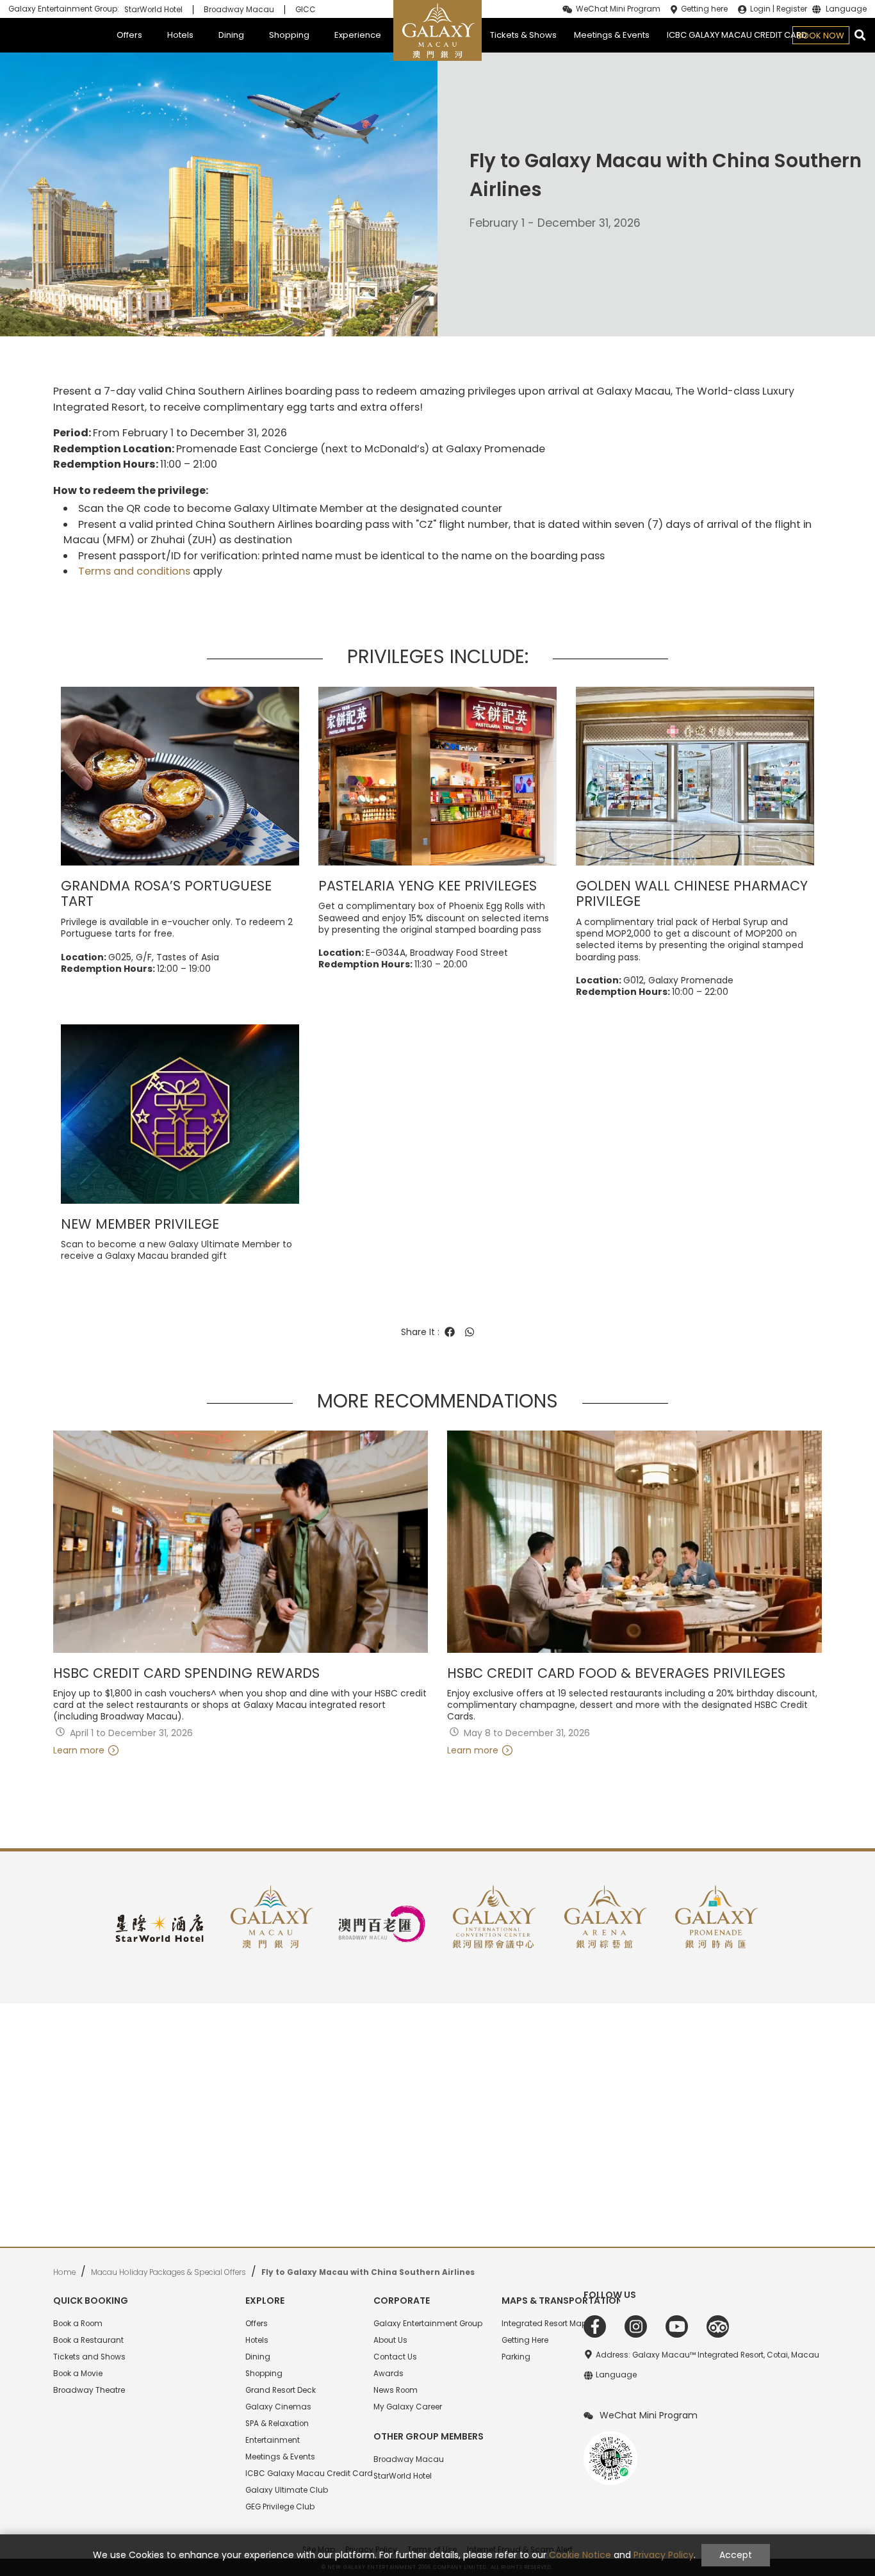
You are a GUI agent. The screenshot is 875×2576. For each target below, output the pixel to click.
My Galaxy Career (408, 2407)
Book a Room (78, 2324)
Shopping (289, 35)
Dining (231, 35)
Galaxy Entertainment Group (428, 2324)
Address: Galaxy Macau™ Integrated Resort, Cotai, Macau (707, 2355)
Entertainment (273, 2440)
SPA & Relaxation (277, 2424)
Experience (358, 35)
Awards (388, 2374)
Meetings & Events (612, 35)
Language (846, 10)
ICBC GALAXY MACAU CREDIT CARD (737, 35)
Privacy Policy (664, 2555)
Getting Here (525, 2340)
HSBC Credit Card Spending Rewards (186, 1674)
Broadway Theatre (89, 2390)
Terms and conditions (134, 571)
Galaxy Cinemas (278, 2407)
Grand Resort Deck (281, 2390)
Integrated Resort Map (544, 2324)
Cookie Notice (580, 2555)
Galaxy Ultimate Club (287, 2490)
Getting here (704, 9)
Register (792, 9)
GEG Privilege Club (280, 2507)
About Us (390, 2340)
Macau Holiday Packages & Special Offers (168, 2272)
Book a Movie (78, 2374)
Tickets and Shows (89, 2357)
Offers (129, 35)
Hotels (180, 35)
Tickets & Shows (523, 35)
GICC (306, 10)
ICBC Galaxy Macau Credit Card (309, 2473)
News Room (396, 2390)
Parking (516, 2357)
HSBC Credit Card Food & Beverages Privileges (616, 1674)
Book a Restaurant (88, 2340)
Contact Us (395, 2357)
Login (760, 9)
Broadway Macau (239, 10)
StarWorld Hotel (153, 10)
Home (64, 2272)
